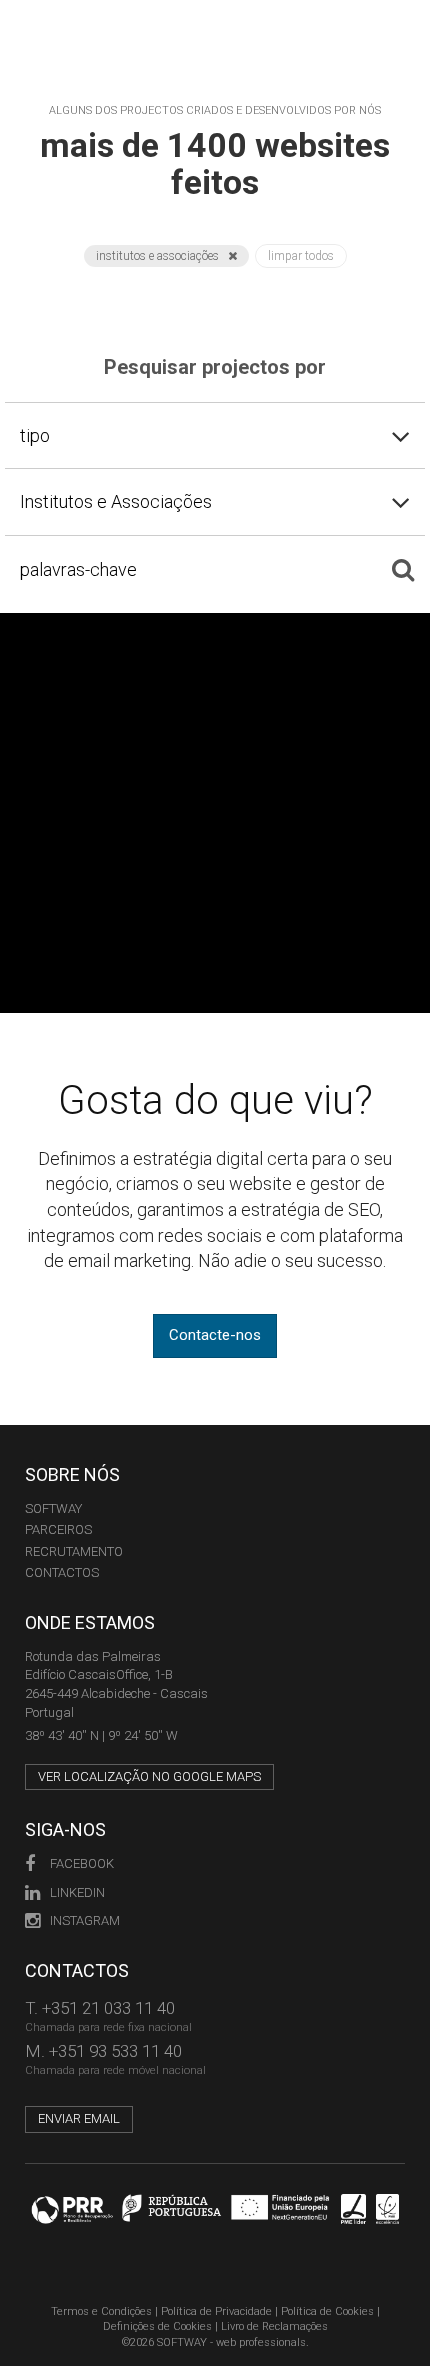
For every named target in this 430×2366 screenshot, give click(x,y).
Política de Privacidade (216, 2311)
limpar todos (301, 256)
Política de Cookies (327, 2311)
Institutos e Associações (159, 256)
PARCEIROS (58, 1529)
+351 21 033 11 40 (108, 2008)
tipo (35, 435)
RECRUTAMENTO (74, 1551)
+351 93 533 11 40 (115, 2051)
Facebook (82, 1863)
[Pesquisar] (403, 569)
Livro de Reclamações (274, 2326)
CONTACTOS (62, 1572)
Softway (53, 1508)
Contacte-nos (215, 1335)
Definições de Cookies (157, 2326)
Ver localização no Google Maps (149, 1776)
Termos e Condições (101, 2311)
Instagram (85, 1920)
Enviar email (79, 2118)
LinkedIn (77, 1892)
